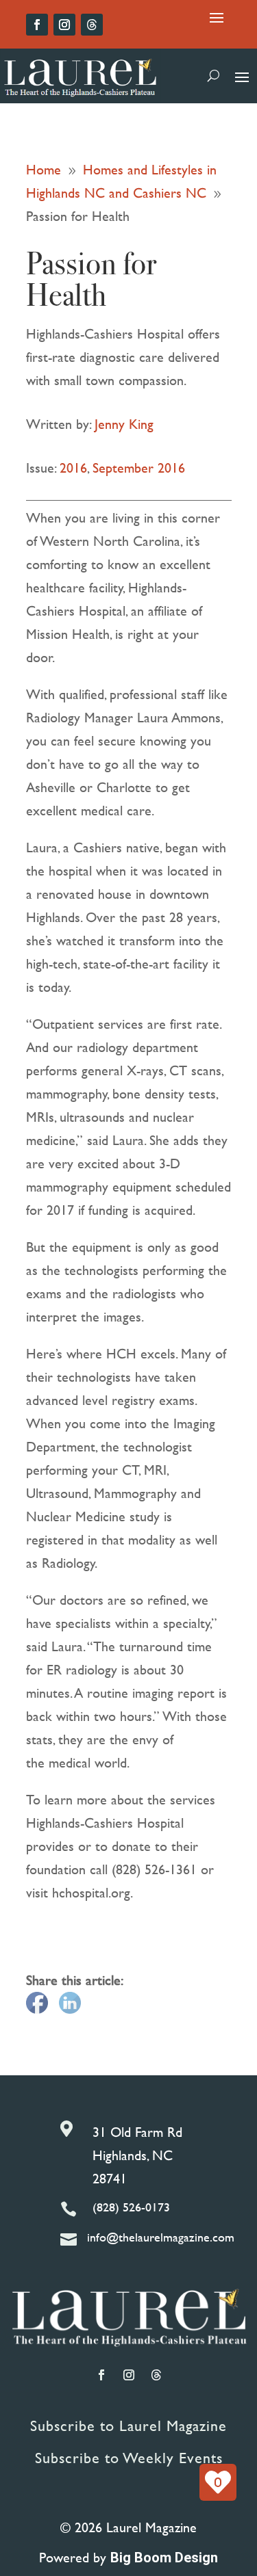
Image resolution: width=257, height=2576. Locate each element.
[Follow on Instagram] (64, 25)
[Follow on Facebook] (37, 25)
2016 (73, 468)
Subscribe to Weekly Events (129, 2458)
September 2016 (139, 468)
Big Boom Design (164, 2558)
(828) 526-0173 (131, 2207)
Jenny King (124, 424)
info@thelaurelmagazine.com (161, 2237)
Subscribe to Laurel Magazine (128, 2426)
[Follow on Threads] (92, 25)
